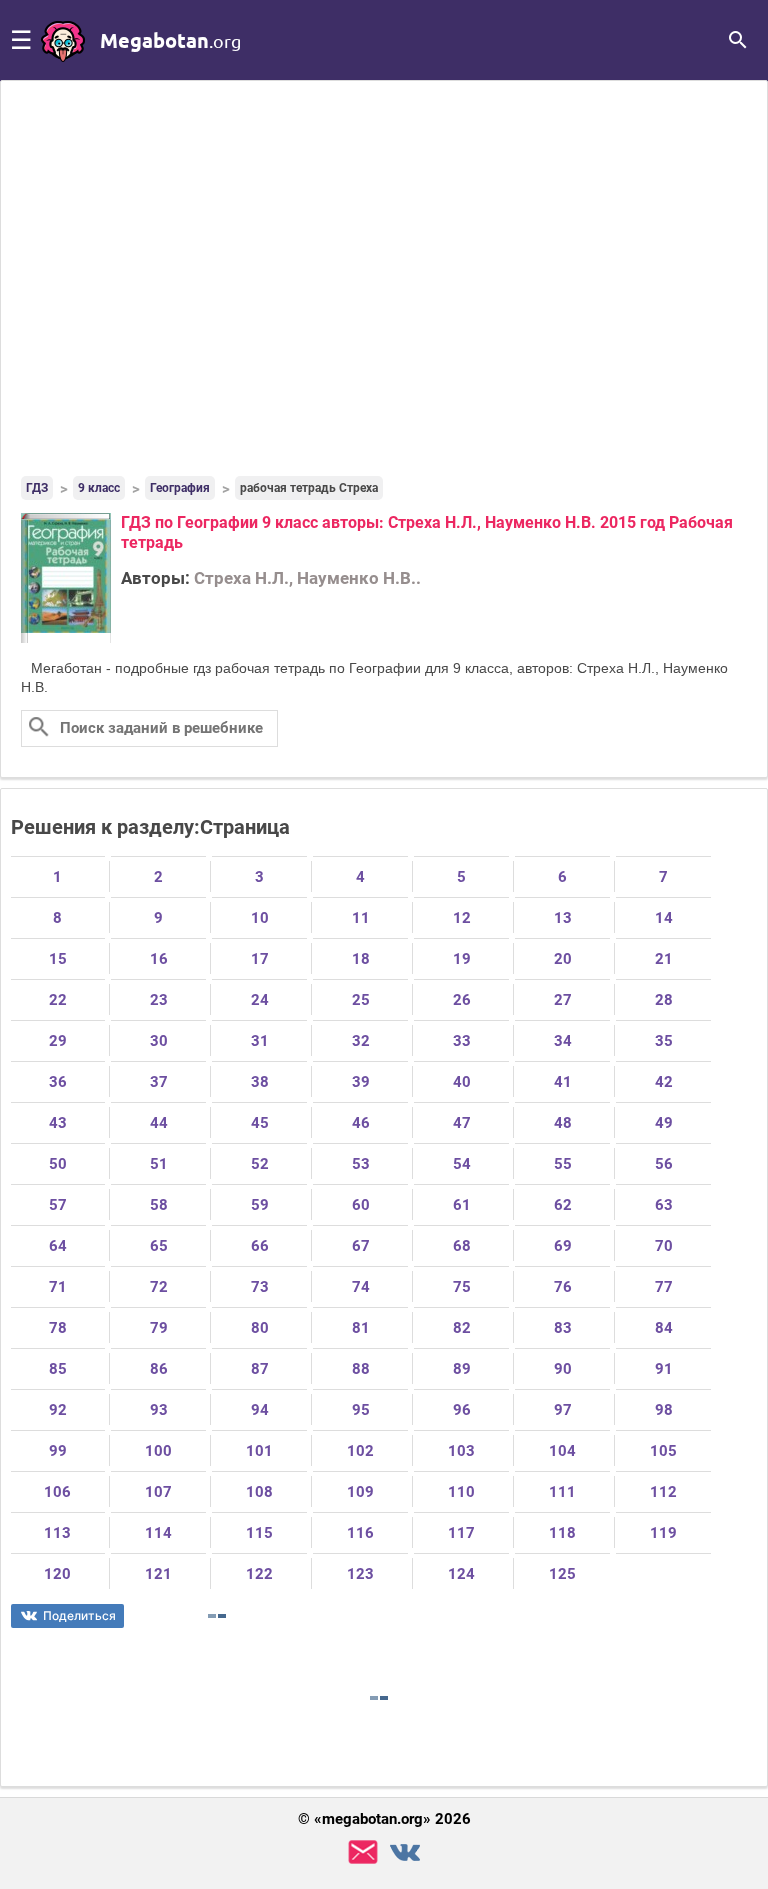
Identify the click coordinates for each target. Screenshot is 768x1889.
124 (461, 1574)
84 (664, 1328)
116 (360, 1533)
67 (361, 1246)
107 (158, 1492)
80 (260, 1328)
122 (259, 1574)
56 (664, 1164)
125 (562, 1574)
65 (159, 1246)
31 (260, 1041)
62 (563, 1205)
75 (462, 1287)
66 (260, 1246)
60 (361, 1205)
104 (562, 1451)
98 (664, 1410)
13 (563, 918)
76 (563, 1287)
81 (361, 1328)
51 (159, 1164)
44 (159, 1123)
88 (361, 1369)
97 (563, 1410)
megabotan (170, 40)
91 (664, 1369)
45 (260, 1123)
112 (663, 1492)
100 (158, 1451)
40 (462, 1082)
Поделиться (79, 1615)
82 (462, 1328)
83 (563, 1328)
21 (664, 959)
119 (663, 1533)
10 (260, 918)
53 (361, 1164)
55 (563, 1164)
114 (158, 1533)
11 (361, 918)
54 (462, 1164)
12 (462, 918)
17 (260, 959)
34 (563, 1041)
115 (259, 1533)
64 (58, 1246)
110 (461, 1492)
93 (159, 1410)
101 (259, 1451)
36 (58, 1082)
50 (58, 1164)
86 (159, 1369)
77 (664, 1287)
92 (58, 1410)
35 (664, 1041)
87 (260, 1369)
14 (664, 918)
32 (361, 1041)
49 (664, 1123)
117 (461, 1533)
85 (58, 1369)
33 (462, 1041)
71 (58, 1287)
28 (664, 1000)
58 (159, 1205)
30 (159, 1041)
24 (260, 1000)
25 (361, 1000)
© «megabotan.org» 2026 (384, 1819)
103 (461, 1451)
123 (360, 1574)
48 (563, 1123)
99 (58, 1451)
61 (462, 1205)
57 (58, 1205)
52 (260, 1164)
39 (361, 1082)
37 (159, 1082)
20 (563, 959)
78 (58, 1328)
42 (664, 1082)
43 (58, 1123)
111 (562, 1492)
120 (57, 1574)
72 (159, 1287)
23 (159, 1000)
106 (57, 1492)
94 (260, 1410)
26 (462, 1000)
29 (58, 1041)
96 (462, 1410)
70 (664, 1246)
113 (57, 1533)
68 (462, 1246)
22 (58, 1000)
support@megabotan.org (363, 1852)
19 (462, 959)
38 (260, 1082)
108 (259, 1492)
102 (360, 1451)
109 (360, 1492)
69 (563, 1246)
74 (361, 1287)
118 (562, 1533)
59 (260, 1205)
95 (361, 1410)
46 (361, 1123)
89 (462, 1369)
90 (563, 1369)
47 (462, 1123)
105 (663, 1451)
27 (563, 1000)
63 (664, 1205)
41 (563, 1082)
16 (159, 959)
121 (158, 1574)
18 (361, 959)
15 (58, 959)
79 (159, 1328)
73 (260, 1287)
